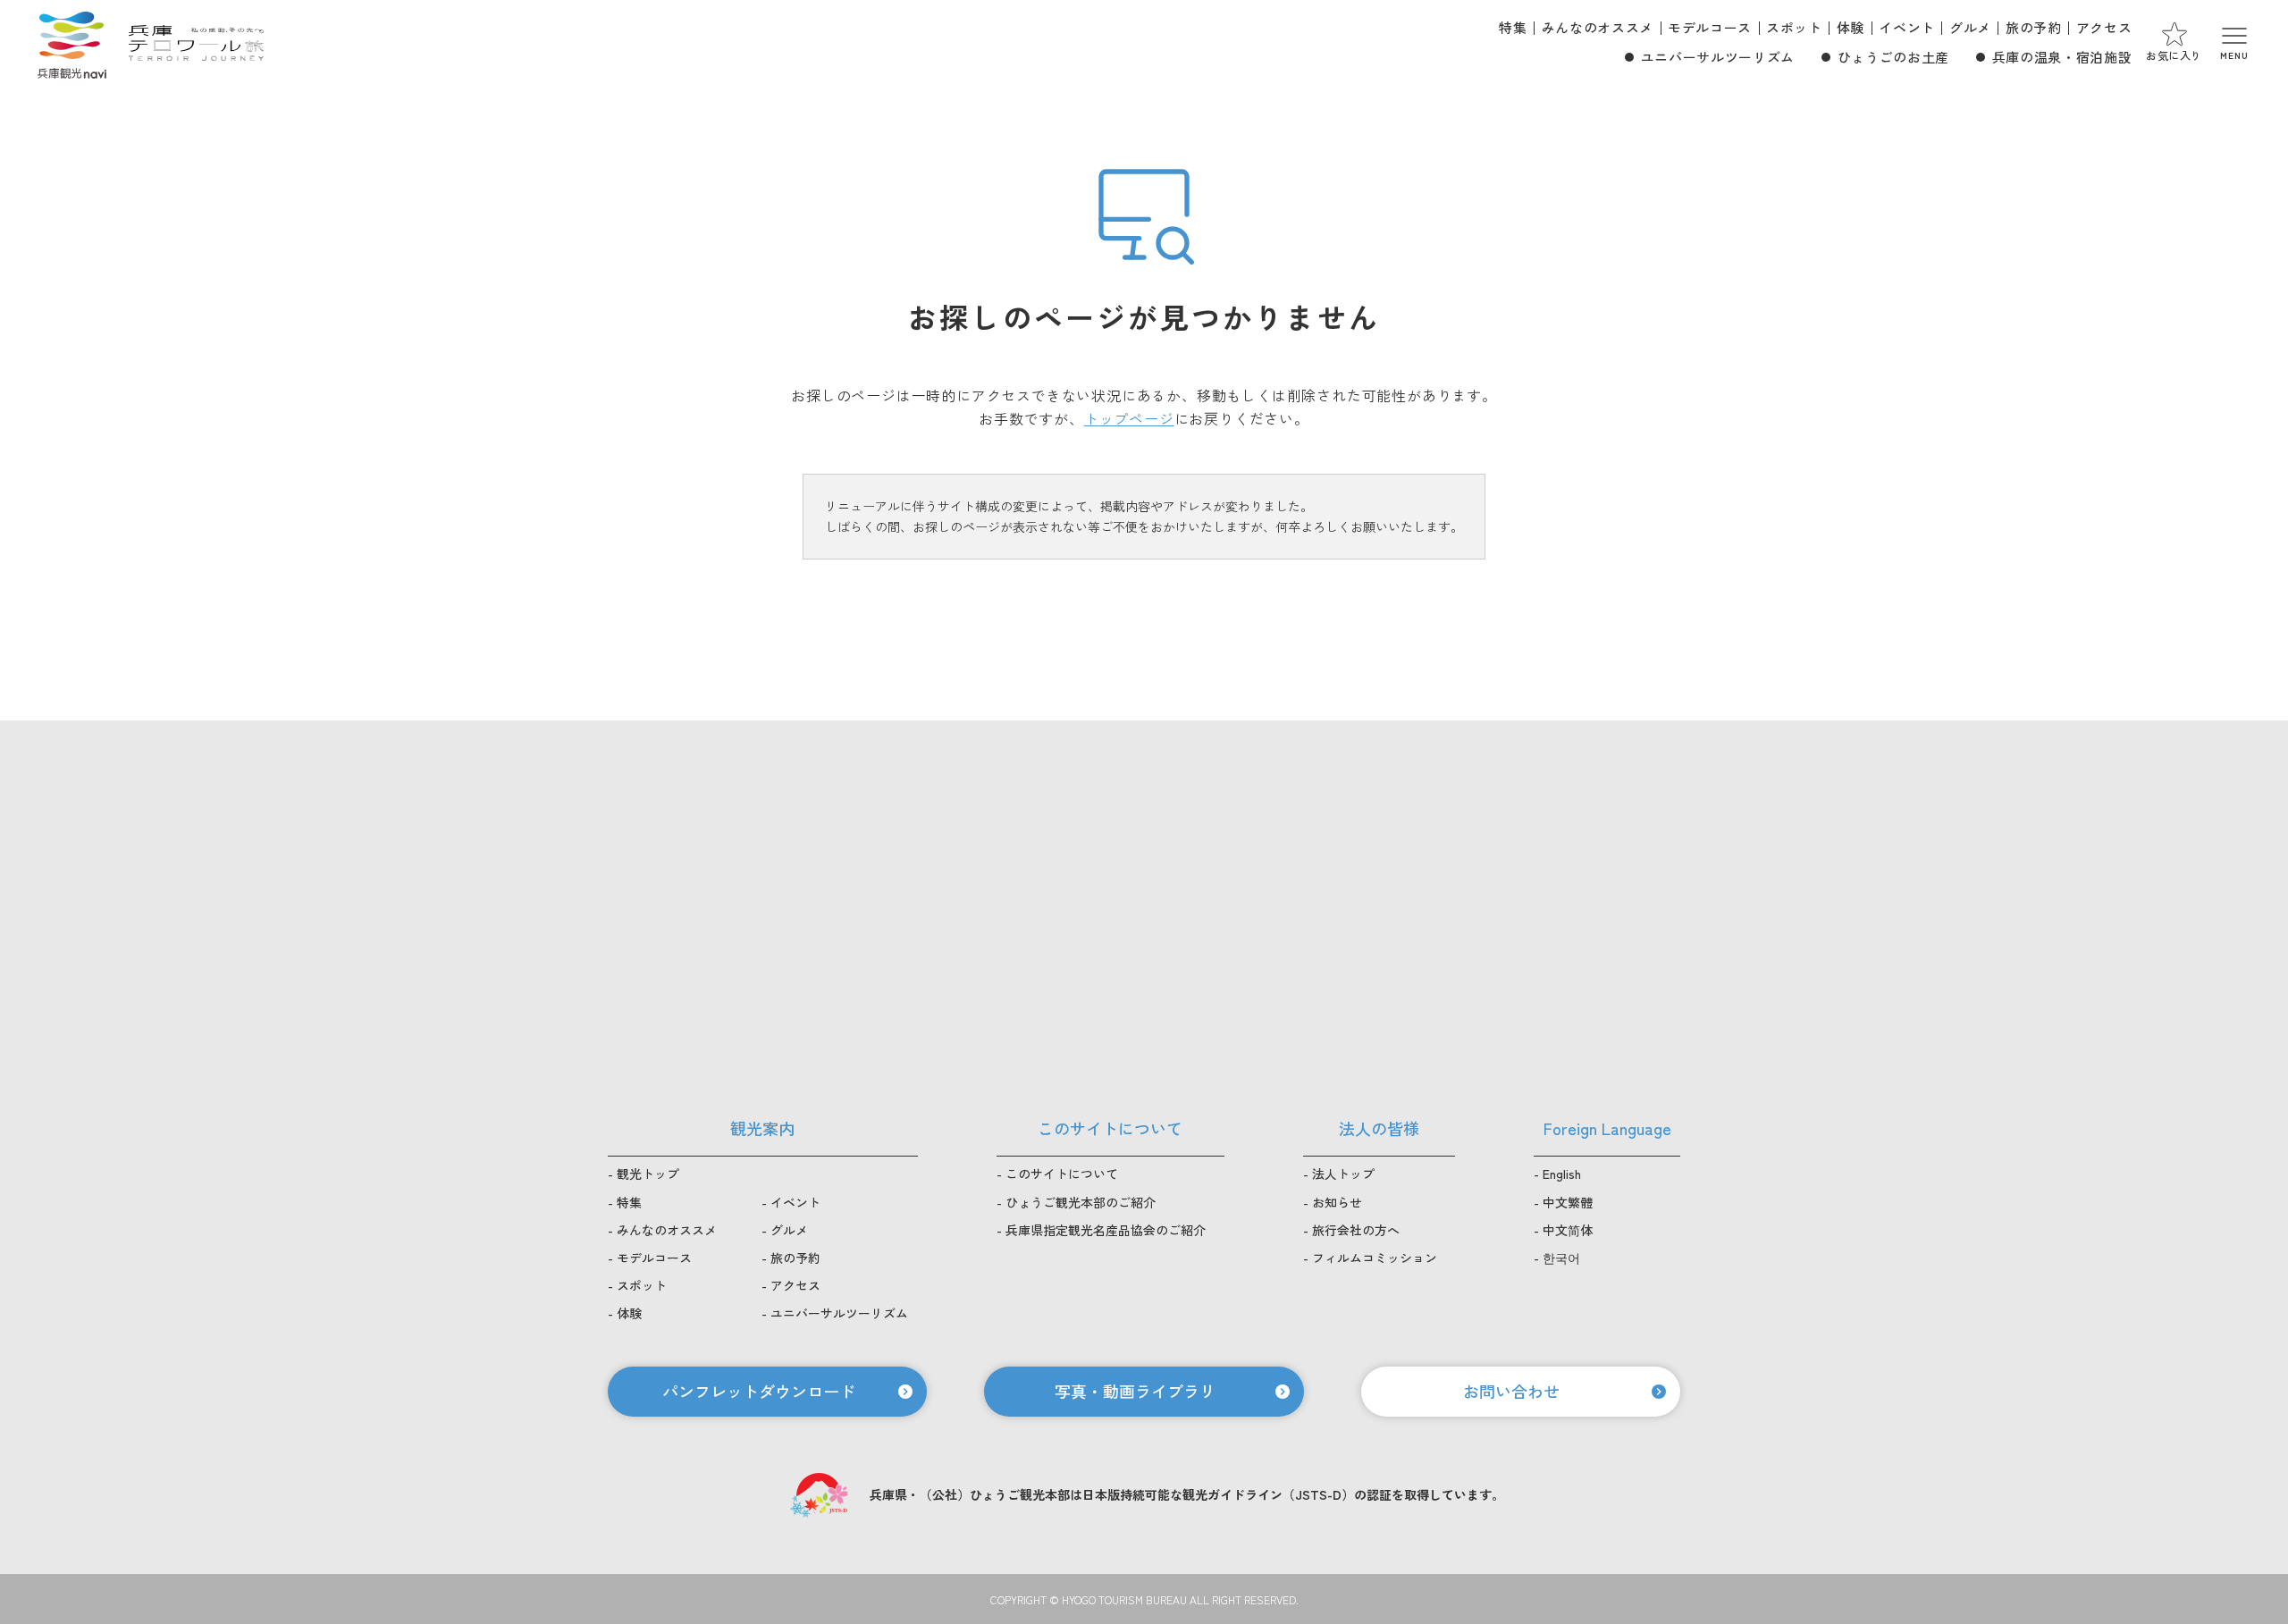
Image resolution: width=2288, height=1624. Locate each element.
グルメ (1970, 27)
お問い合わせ (1511, 1391)
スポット (1794, 27)
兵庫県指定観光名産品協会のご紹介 (1106, 1230)
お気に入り (2174, 55)
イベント (1907, 27)
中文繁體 (1568, 1202)
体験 (1851, 27)
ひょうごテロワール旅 (196, 43)
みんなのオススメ (1598, 27)
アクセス (2104, 27)
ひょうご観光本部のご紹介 (1081, 1202)
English (1562, 1174)
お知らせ (1337, 1202)
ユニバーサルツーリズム (1718, 57)
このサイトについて (1062, 1174)
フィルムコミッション (1375, 1258)
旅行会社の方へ (1356, 1230)
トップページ (1129, 418)
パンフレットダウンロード (759, 1391)
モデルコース (1710, 27)
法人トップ (1343, 1174)
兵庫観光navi (71, 43)
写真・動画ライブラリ (1135, 1391)
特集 (1513, 27)
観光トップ (648, 1174)
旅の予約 (2034, 27)
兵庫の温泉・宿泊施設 (2062, 57)
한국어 (1561, 1258)
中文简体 (1568, 1230)
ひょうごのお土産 (1893, 57)
